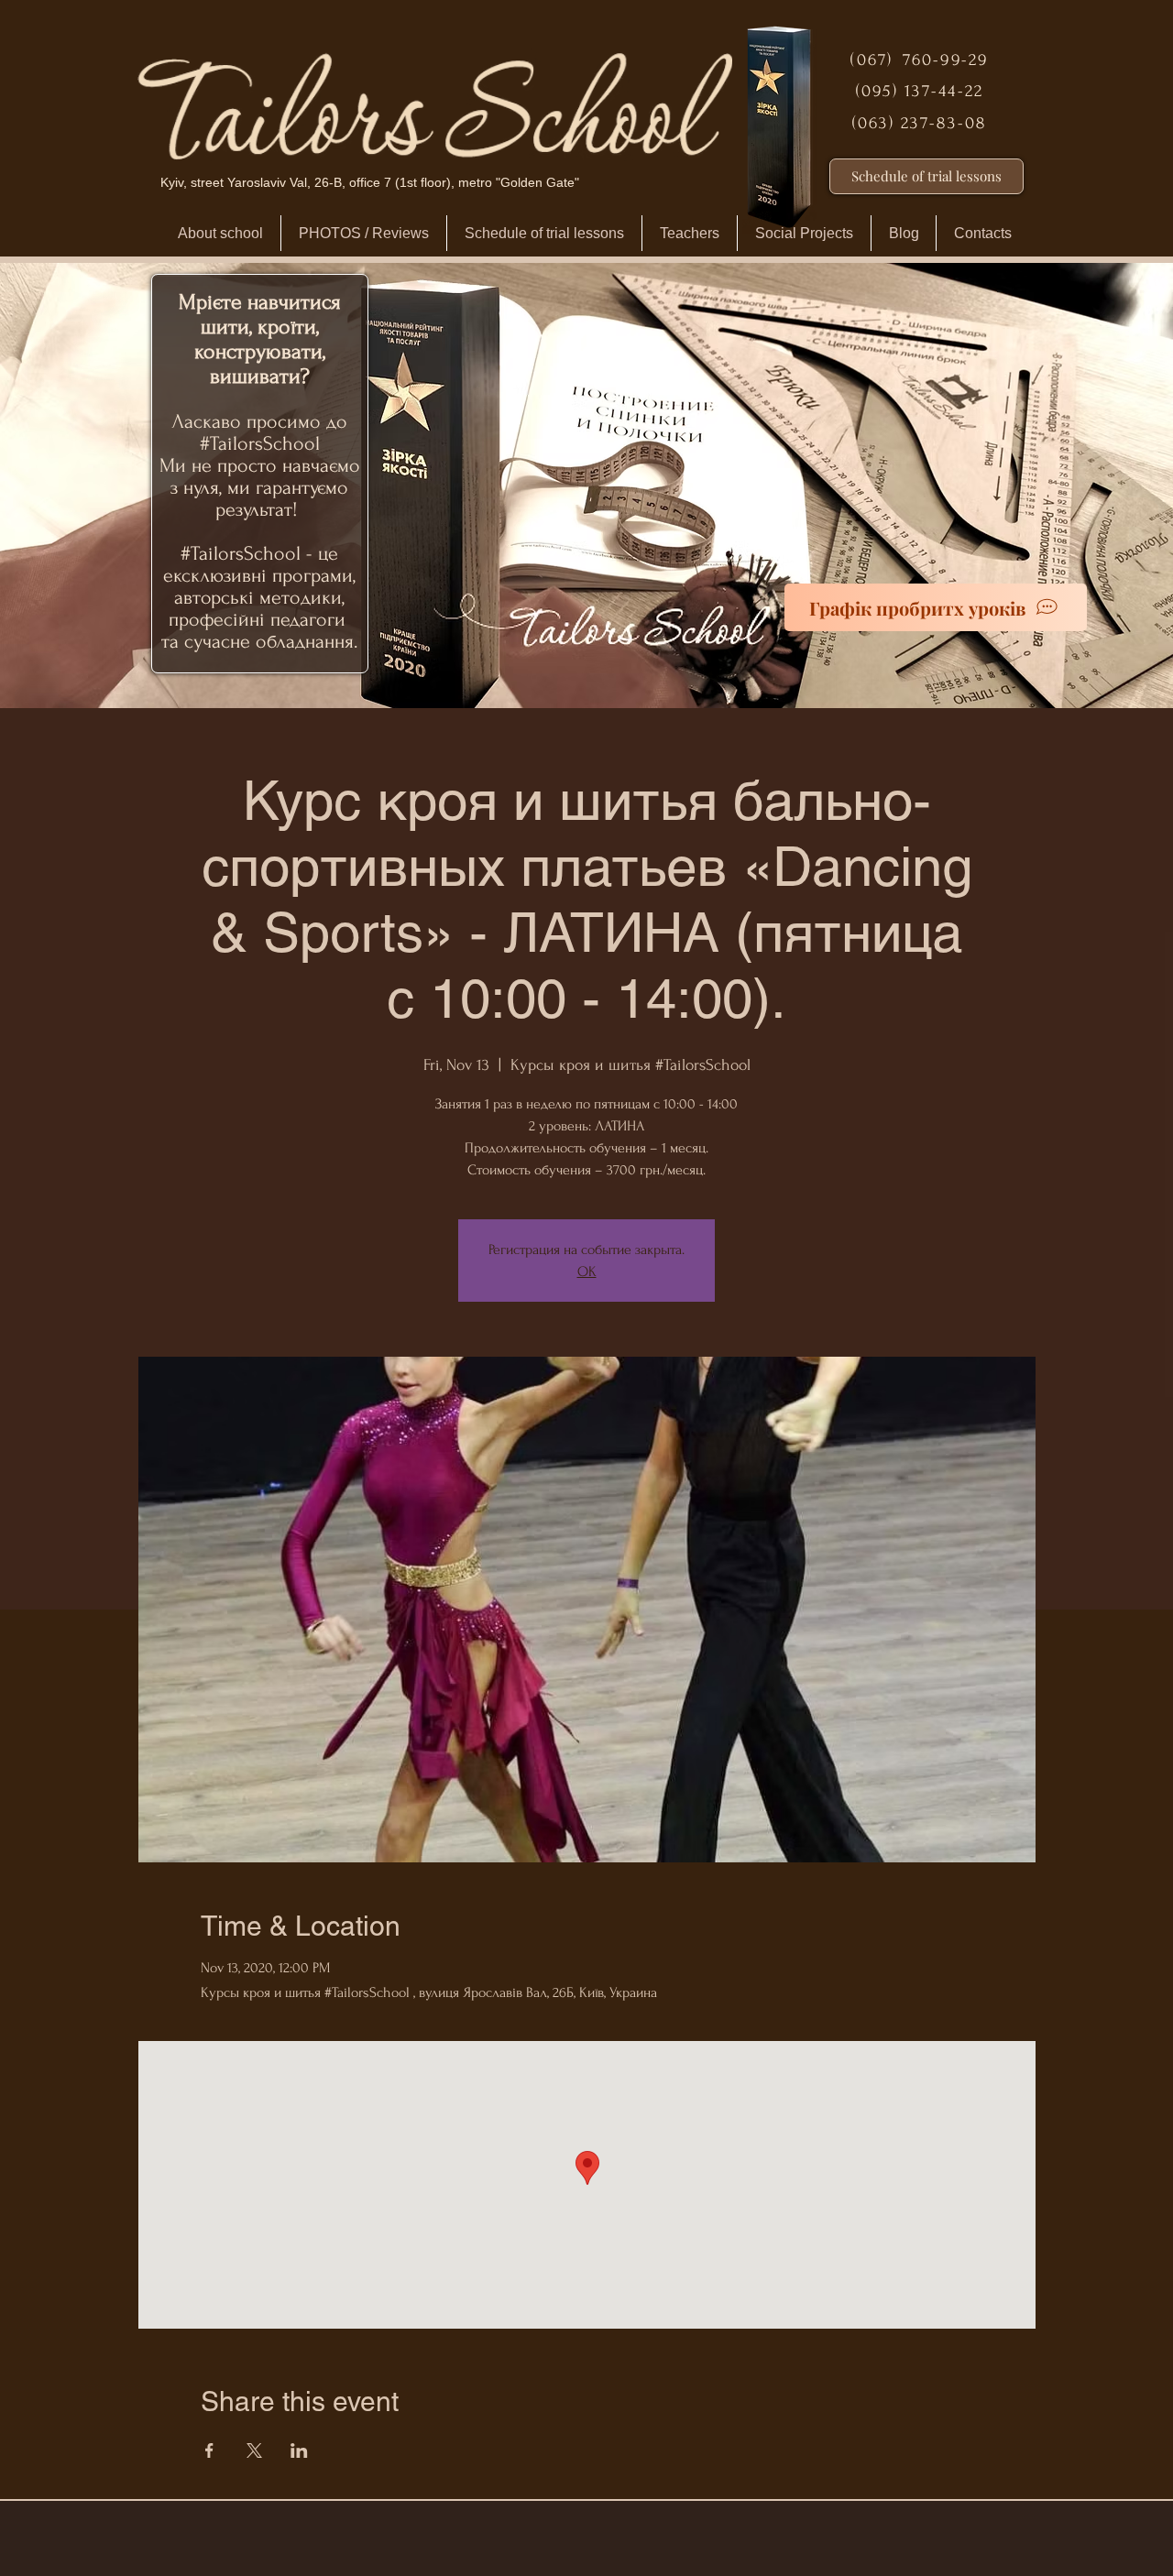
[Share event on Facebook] (209, 2450)
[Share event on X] (254, 2450)
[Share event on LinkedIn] (299, 2450)
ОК (587, 1272)
